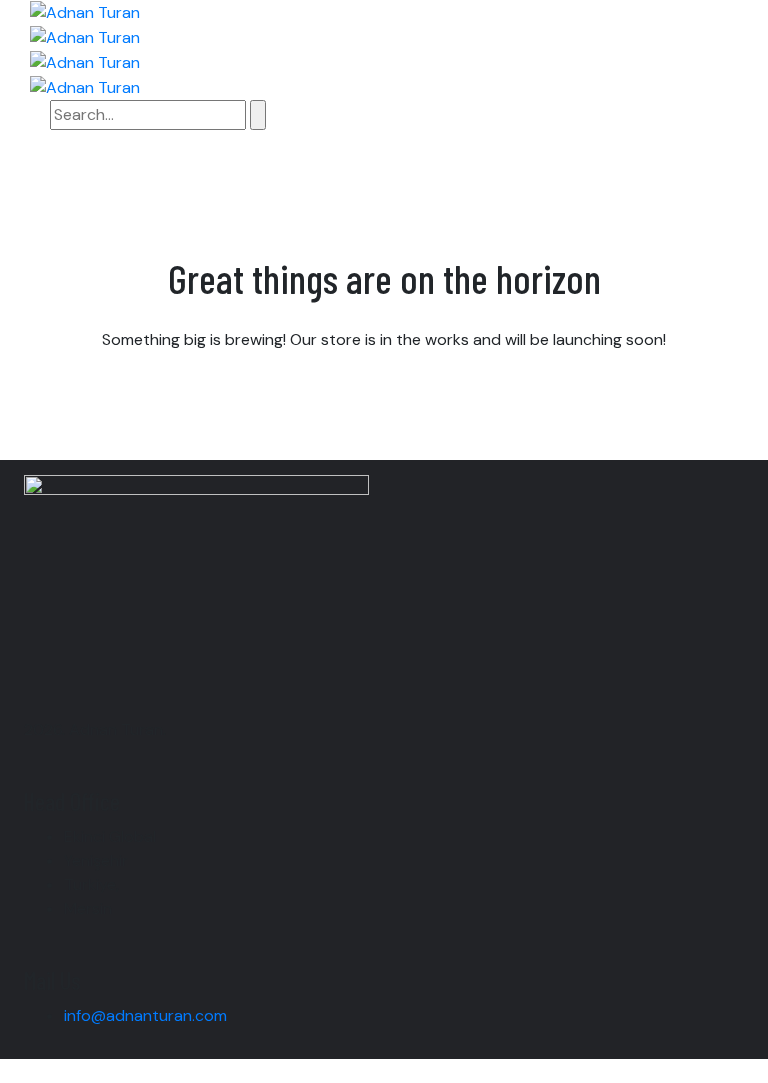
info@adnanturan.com (145, 1015)
